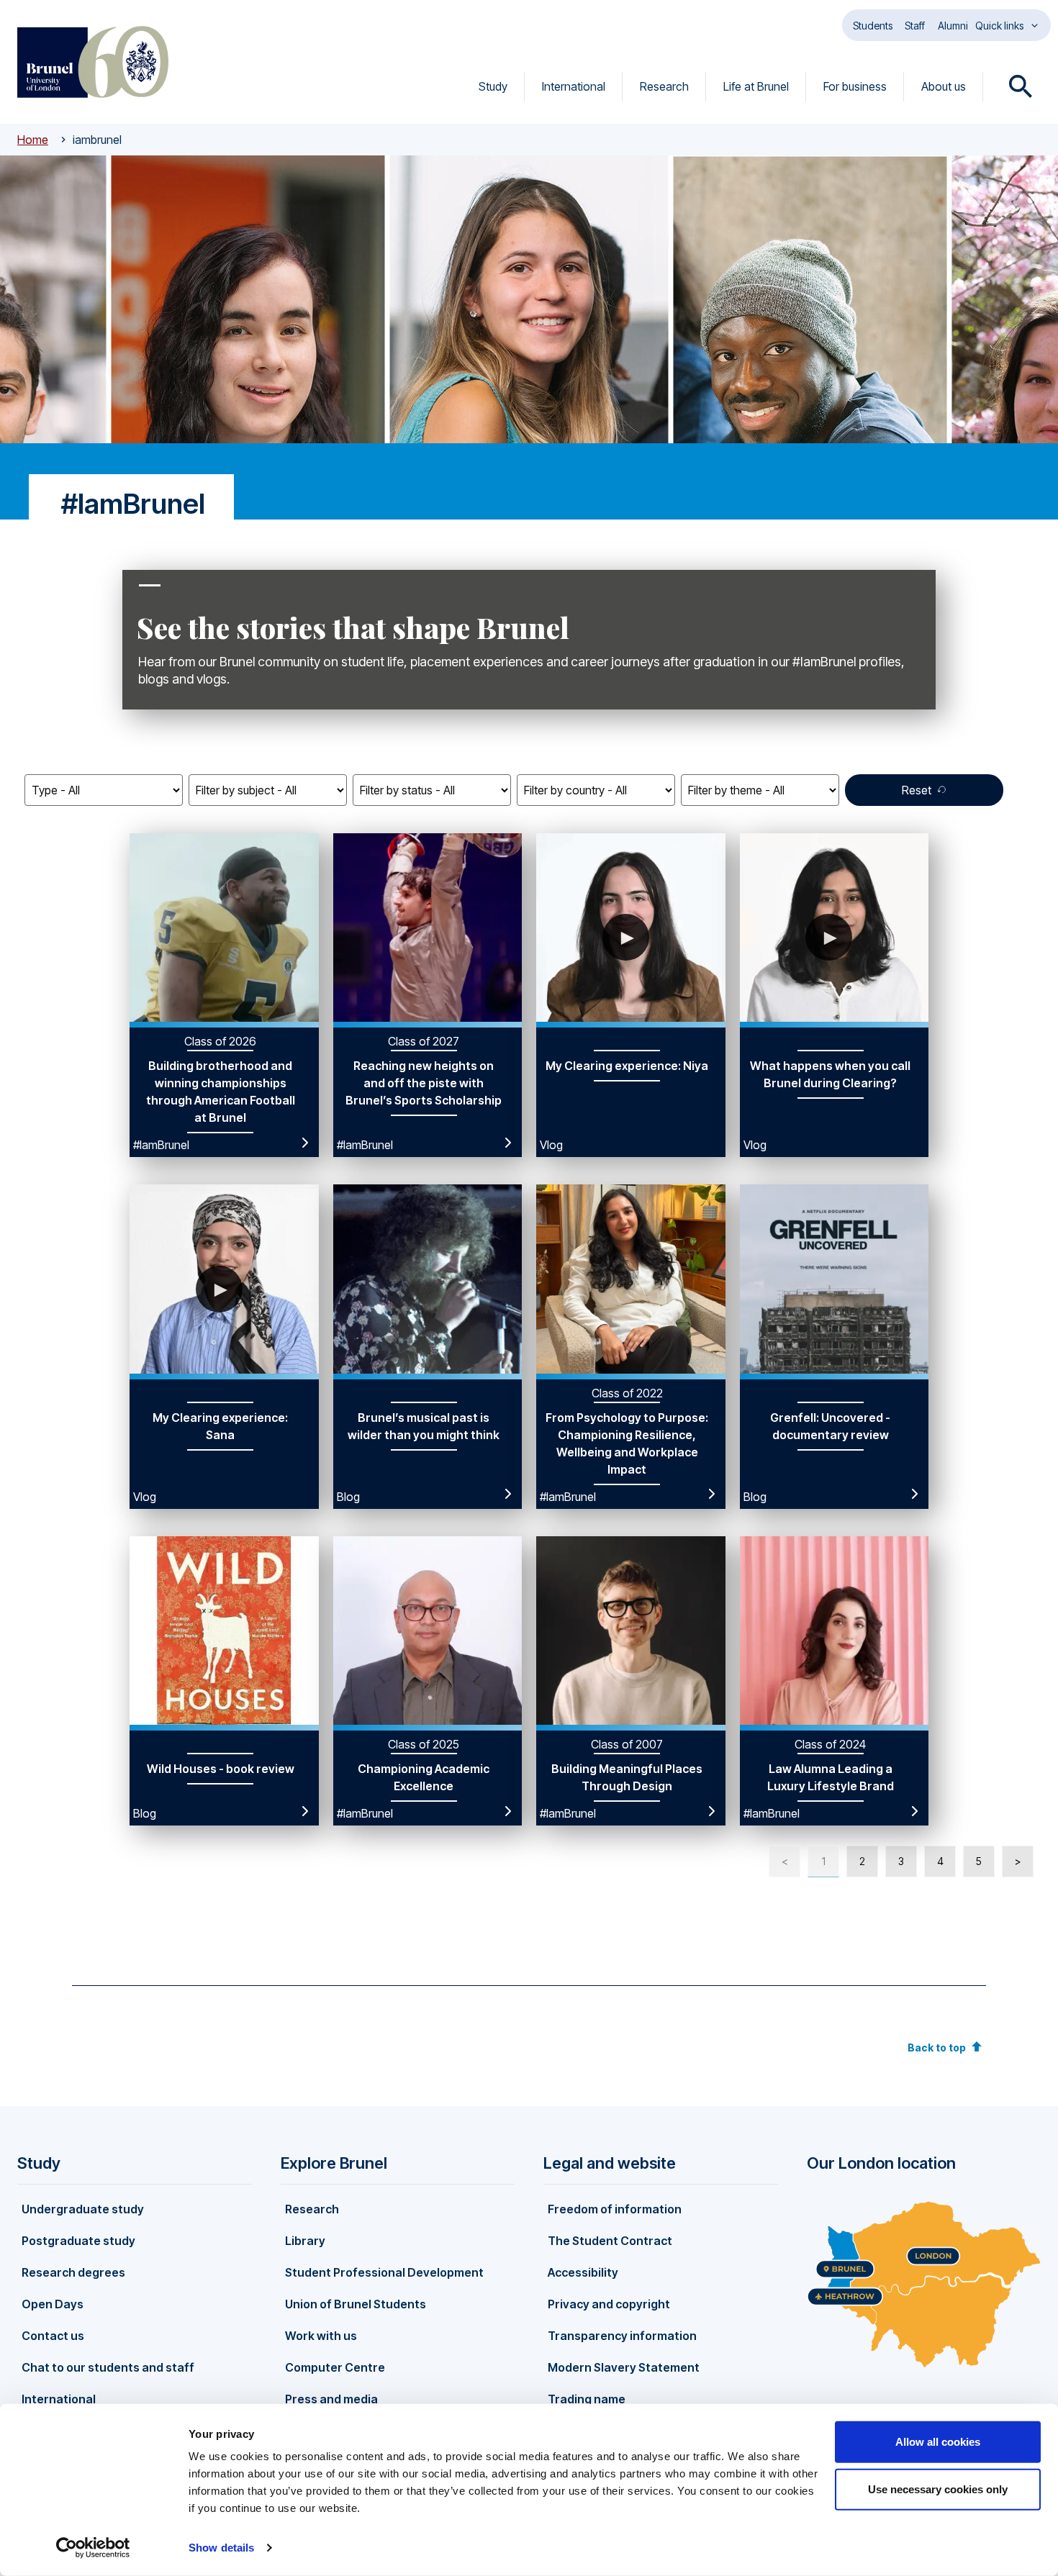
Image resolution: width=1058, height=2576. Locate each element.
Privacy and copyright (609, 2304)
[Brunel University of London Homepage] (93, 62)
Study (493, 86)
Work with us (321, 2336)
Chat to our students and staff (108, 2367)
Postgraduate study (78, 2241)
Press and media (331, 2399)
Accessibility (583, 2272)
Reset (917, 790)
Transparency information (622, 2336)
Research (664, 86)
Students (873, 26)
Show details (221, 2548)
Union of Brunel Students (356, 2304)
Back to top (937, 2047)
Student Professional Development (384, 2272)
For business (855, 86)
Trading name (587, 2399)
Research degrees (73, 2272)
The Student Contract (610, 2241)
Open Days (53, 2304)
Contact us (53, 2336)
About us (944, 86)
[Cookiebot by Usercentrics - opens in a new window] (93, 2548)
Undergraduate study (83, 2209)
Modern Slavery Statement (624, 2367)
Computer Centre (335, 2367)
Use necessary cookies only (938, 2489)
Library (305, 2241)
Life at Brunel (756, 86)
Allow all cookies (938, 2442)
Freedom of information (615, 2209)
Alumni (953, 26)
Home (33, 140)
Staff (915, 26)
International (574, 86)
